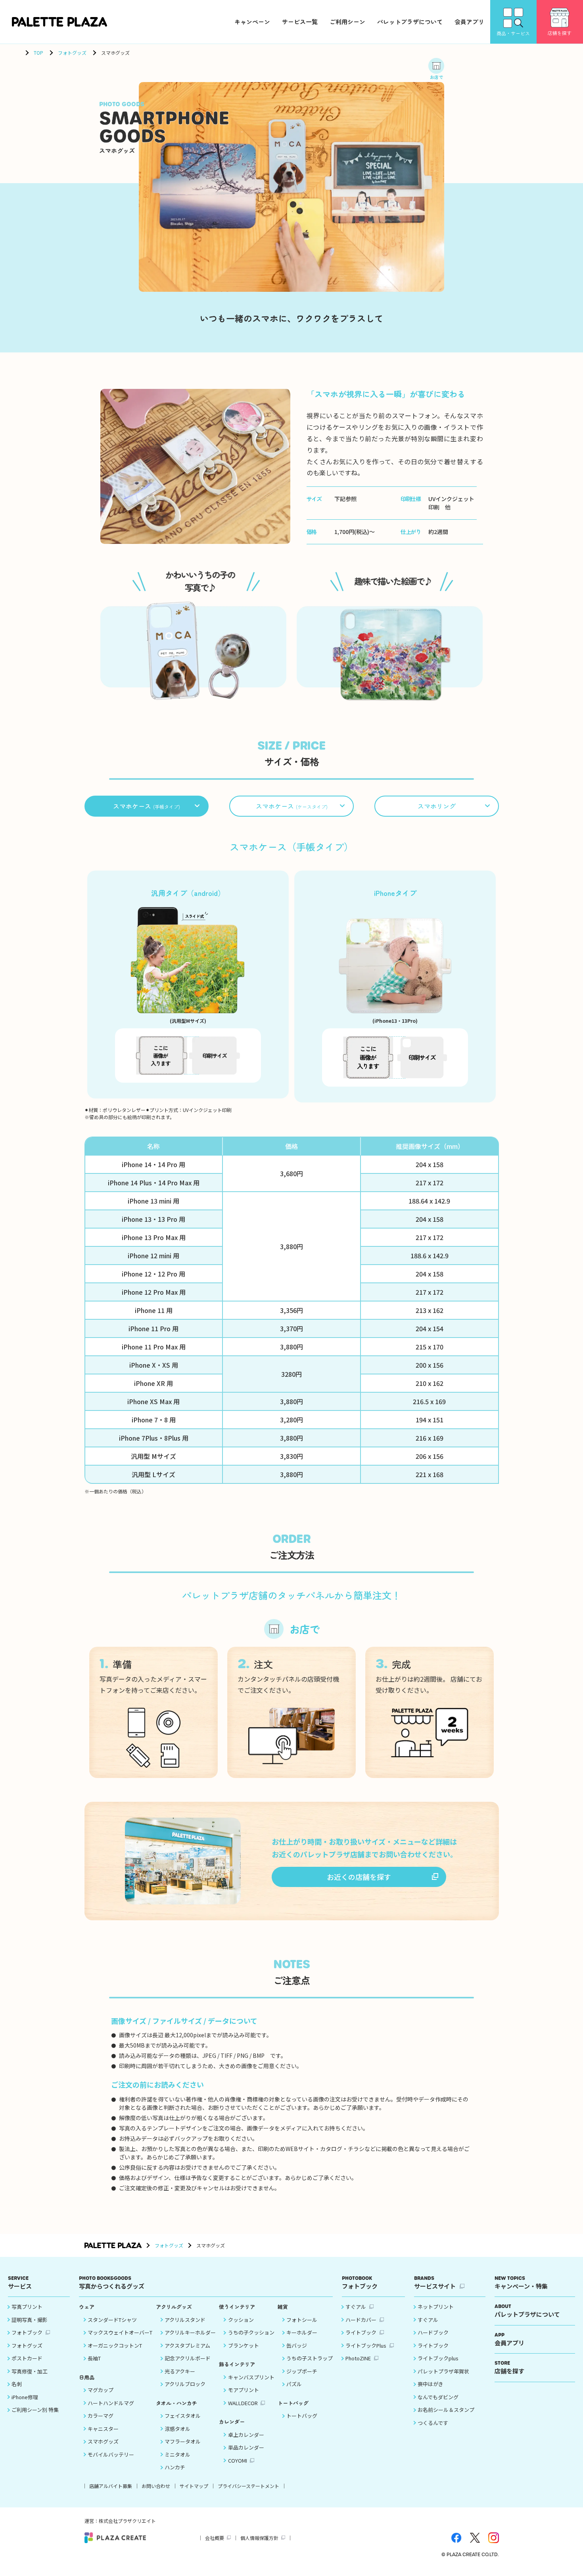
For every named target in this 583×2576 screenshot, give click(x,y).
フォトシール (302, 2320)
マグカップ (101, 2390)
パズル (294, 2384)
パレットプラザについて (410, 22)
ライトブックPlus (366, 2345)
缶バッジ (297, 2345)
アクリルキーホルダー (190, 2332)
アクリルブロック (185, 2384)
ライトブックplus (438, 2358)
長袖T (94, 2358)
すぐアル (356, 2307)
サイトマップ (194, 2486)
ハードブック (433, 2332)
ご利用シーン (347, 22)
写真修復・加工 (30, 2371)
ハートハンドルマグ (111, 2403)
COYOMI (238, 2460)
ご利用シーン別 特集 (35, 2410)
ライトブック (361, 2332)
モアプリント (244, 2390)
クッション (241, 2320)
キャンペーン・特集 (521, 2282)
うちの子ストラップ (310, 2358)
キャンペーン (252, 22)
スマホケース (147, 806)
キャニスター (103, 2429)
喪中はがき (431, 2384)
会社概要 (215, 2538)
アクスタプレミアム (187, 2345)
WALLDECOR (243, 2403)
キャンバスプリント (251, 2377)
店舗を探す (509, 2367)
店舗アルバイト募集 (111, 2486)
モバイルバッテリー (111, 2454)
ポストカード (27, 2358)
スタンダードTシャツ (112, 2320)
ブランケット (244, 2345)
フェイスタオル (183, 2416)
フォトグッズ (72, 53)
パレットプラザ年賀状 (443, 2371)
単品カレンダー (246, 2447)
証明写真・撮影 (30, 2320)
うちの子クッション (251, 2332)
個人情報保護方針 (259, 2538)
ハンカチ (175, 2467)
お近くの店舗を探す (359, 1877)
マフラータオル (183, 2441)
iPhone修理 (25, 2397)
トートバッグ (302, 2416)
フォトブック (27, 2332)
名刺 (17, 2384)
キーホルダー (302, 2332)
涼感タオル (177, 2429)
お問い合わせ (156, 2486)
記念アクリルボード (188, 2358)
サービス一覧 (300, 22)
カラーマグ (101, 2416)
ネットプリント (436, 2307)
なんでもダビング (438, 2397)
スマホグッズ (103, 2441)
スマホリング (437, 806)
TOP (38, 53)
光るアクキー (180, 2371)
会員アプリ (469, 22)
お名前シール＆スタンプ (446, 2410)
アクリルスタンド (185, 2320)
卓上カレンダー (246, 2435)
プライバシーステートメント (248, 2486)
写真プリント (27, 2307)
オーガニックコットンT (115, 2345)
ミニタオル (177, 2454)
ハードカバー (361, 2320)
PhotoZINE (358, 2358)
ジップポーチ (302, 2371)
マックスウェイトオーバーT (120, 2332)
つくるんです (433, 2423)
